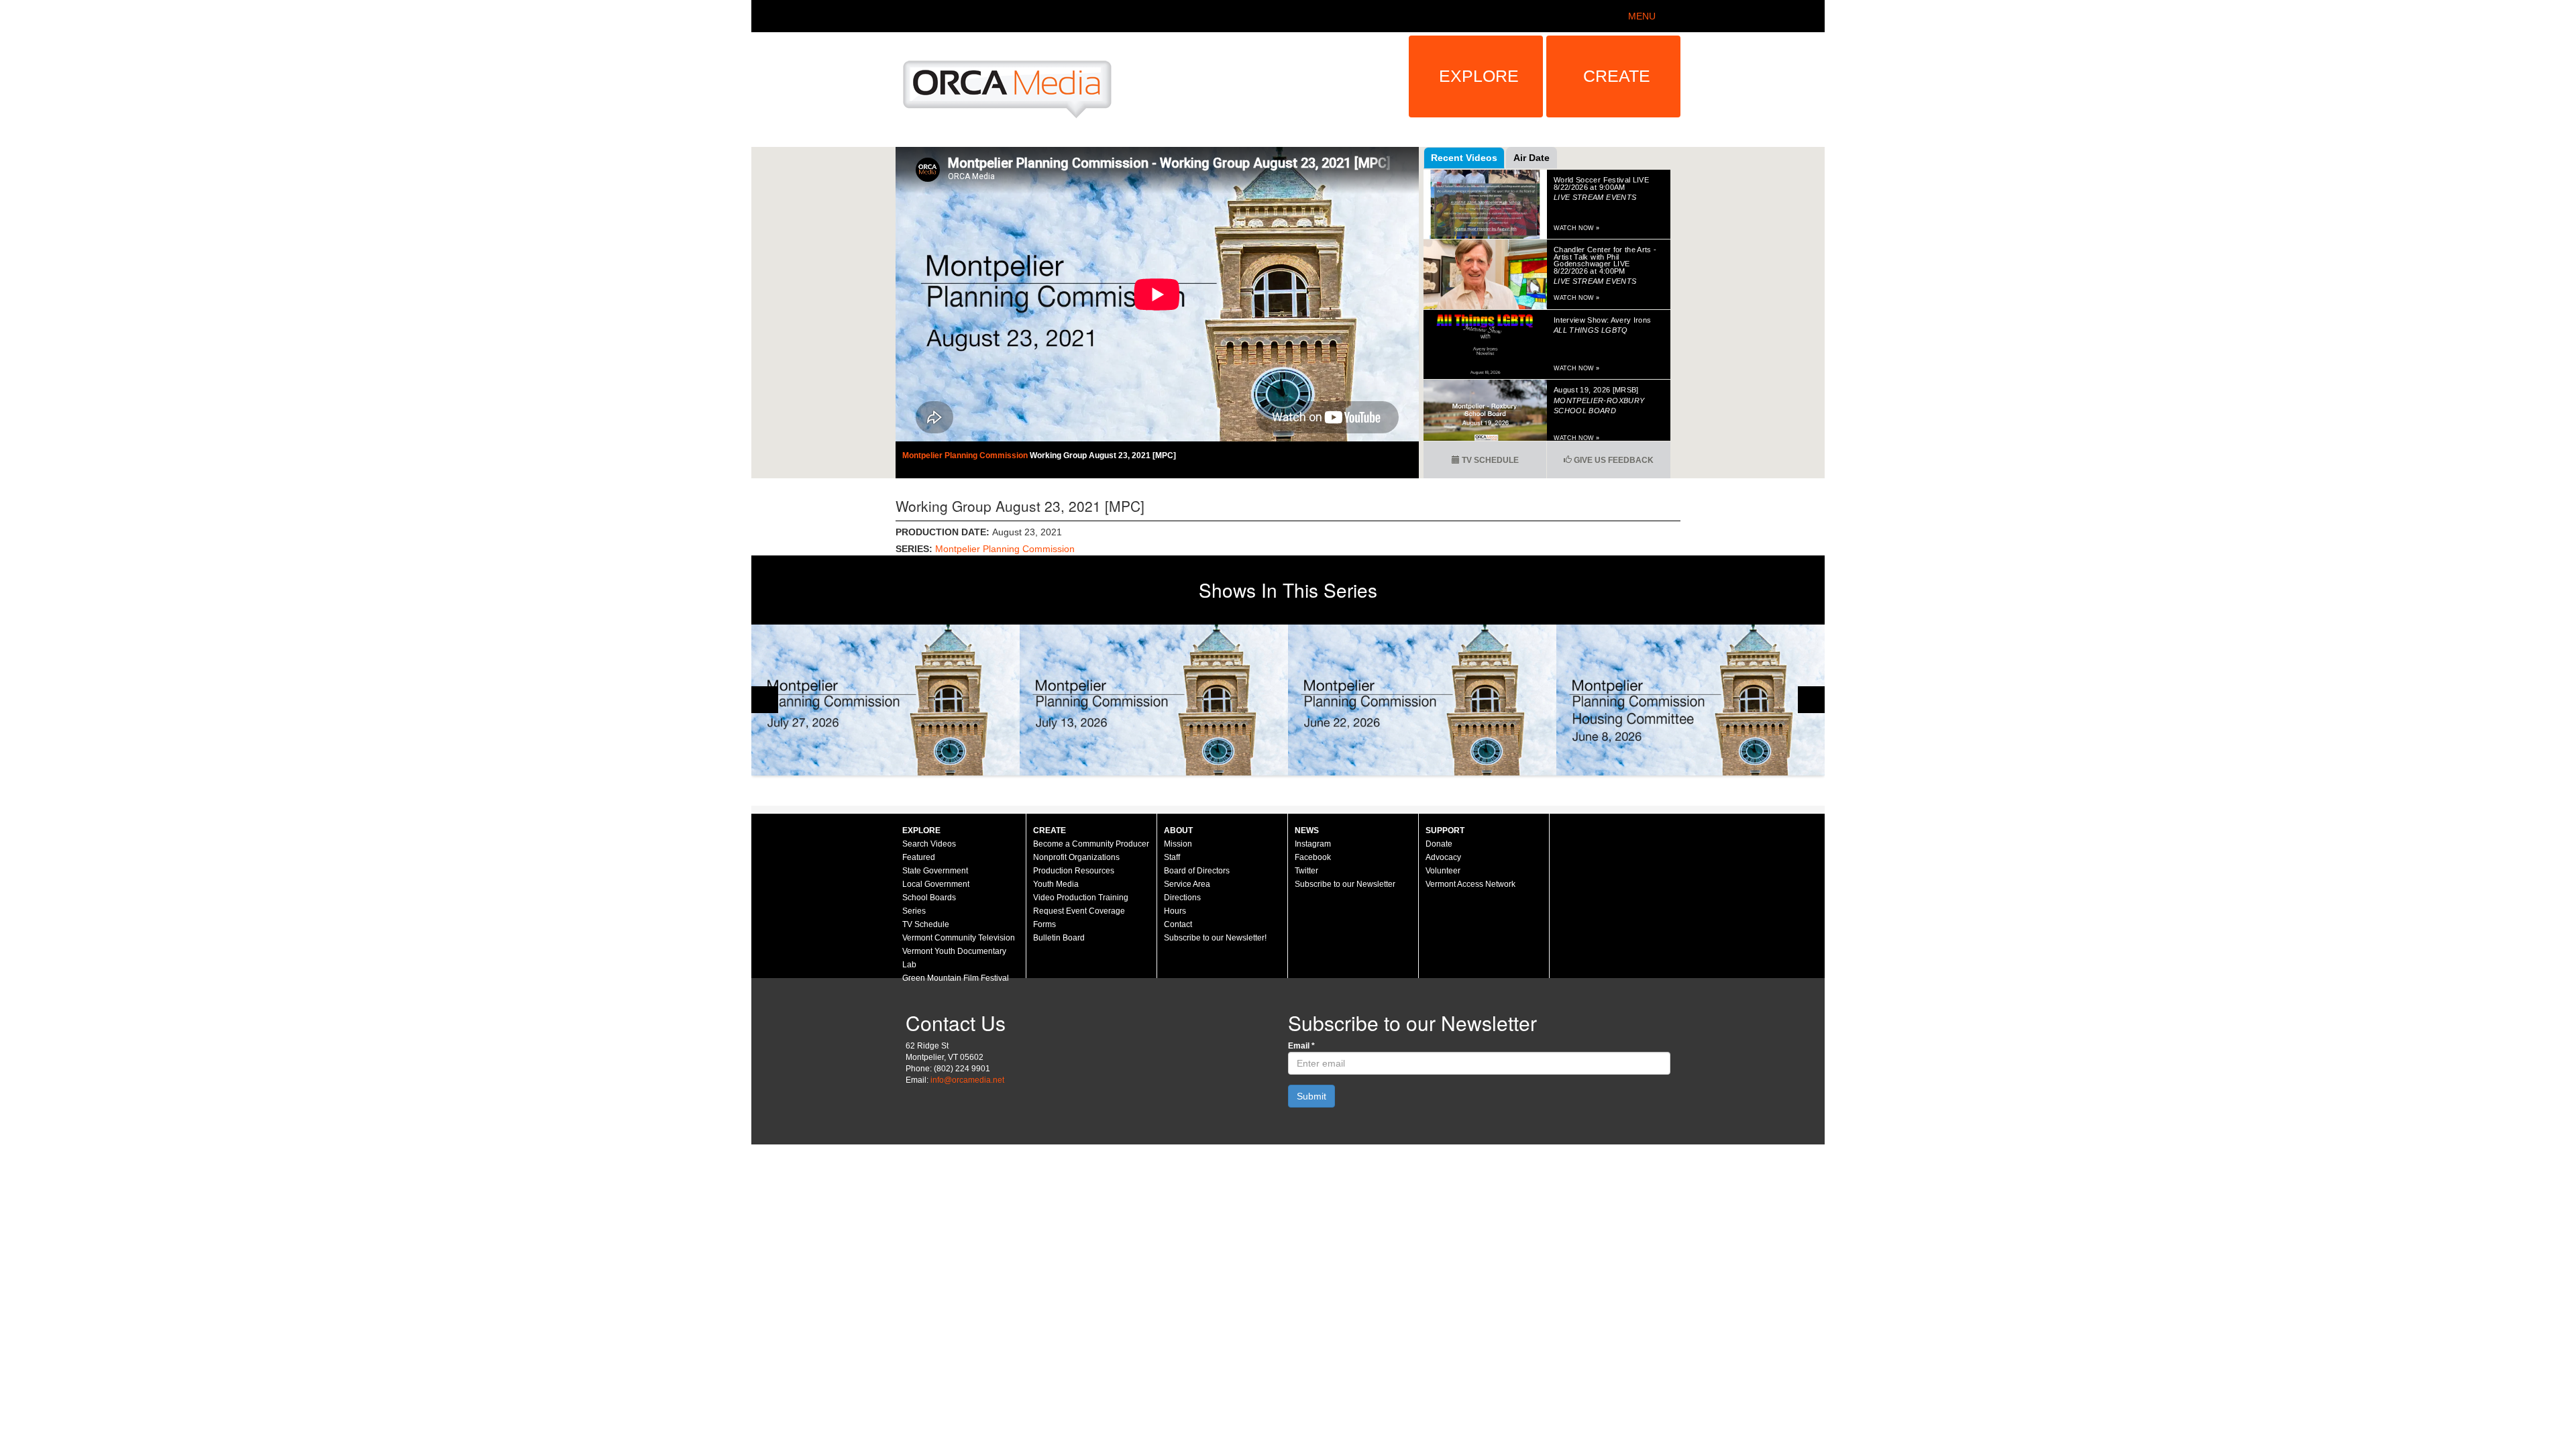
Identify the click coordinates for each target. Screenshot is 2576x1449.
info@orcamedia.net (967, 1080)
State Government (935, 871)
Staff (1172, 857)
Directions (1182, 898)
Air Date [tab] (1532, 158)
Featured (919, 857)
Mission (1178, 844)
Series (914, 911)
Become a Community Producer (1091, 844)
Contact (1178, 924)
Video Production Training (1081, 898)
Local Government (936, 884)
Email (1301, 1046)
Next (1811, 700)
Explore (1479, 76)
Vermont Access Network (1470, 884)
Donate (1439, 844)
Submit (1311, 1096)
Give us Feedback (1613, 460)
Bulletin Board (1059, 938)
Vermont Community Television (959, 938)
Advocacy (1443, 857)
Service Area (1187, 884)
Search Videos (929, 844)
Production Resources (1074, 871)
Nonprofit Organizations (1076, 857)
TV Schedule (1489, 460)
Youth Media (1056, 884)
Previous (765, 700)
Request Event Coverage (1079, 911)
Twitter (1306, 871)
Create (1617, 76)
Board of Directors (1197, 871)
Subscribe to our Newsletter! (1215, 938)
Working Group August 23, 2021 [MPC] (1103, 455)
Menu (1642, 16)
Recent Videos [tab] (1464, 158)
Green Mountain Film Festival (956, 978)
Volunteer (1443, 871)
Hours (1175, 911)
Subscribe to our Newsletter (1345, 884)
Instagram (1313, 844)
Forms (1044, 924)
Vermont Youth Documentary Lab (954, 958)
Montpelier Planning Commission (966, 455)
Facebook (1313, 857)
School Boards (929, 898)
